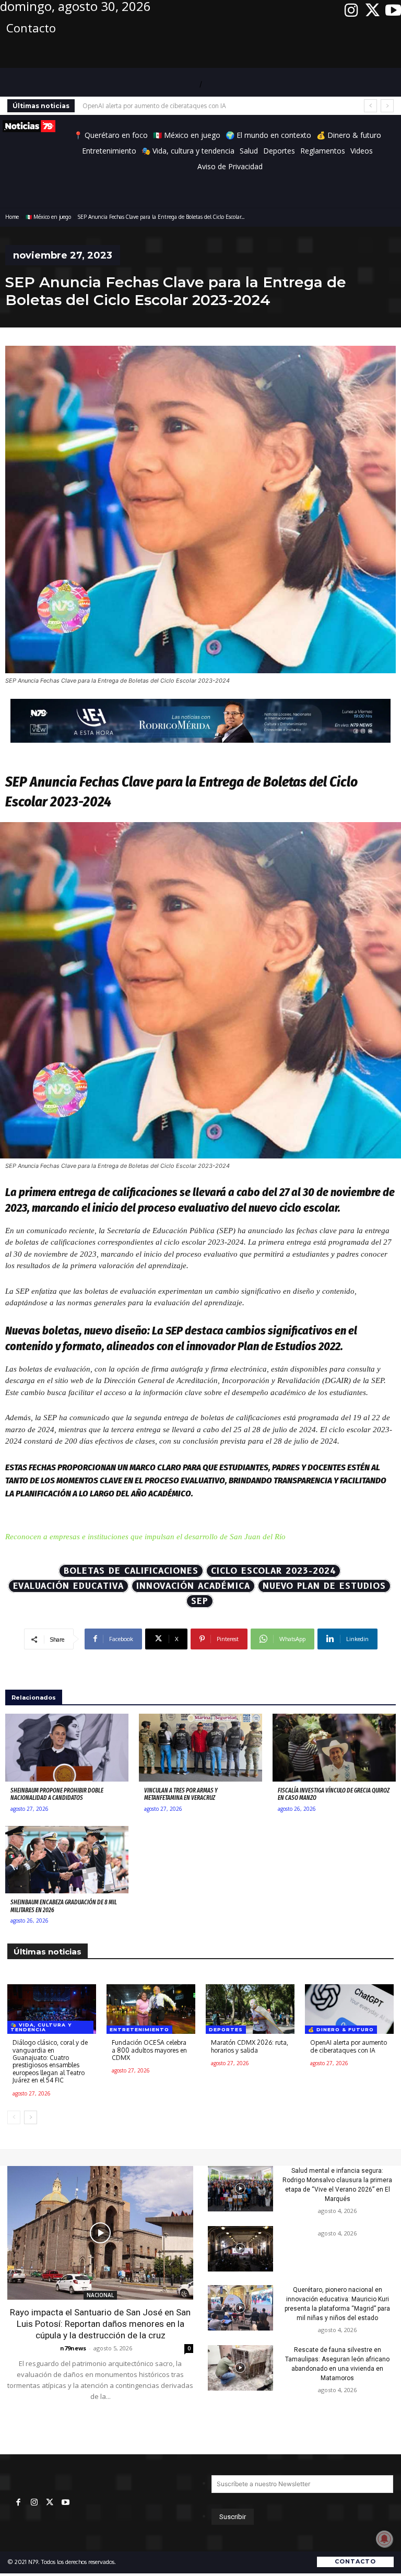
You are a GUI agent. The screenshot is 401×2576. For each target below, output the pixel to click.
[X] (372, 10)
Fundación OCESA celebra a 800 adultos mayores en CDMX (149, 2050)
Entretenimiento (139, 2029)
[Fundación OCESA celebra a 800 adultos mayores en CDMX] (151, 2009)
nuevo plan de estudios (324, 1586)
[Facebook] (18, 2503)
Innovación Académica (193, 1586)
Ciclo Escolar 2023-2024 (273, 1571)
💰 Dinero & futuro (341, 2029)
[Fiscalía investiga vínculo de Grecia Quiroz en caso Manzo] (334, 1748)
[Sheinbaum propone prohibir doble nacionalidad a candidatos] (67, 1748)
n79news (73, 2348)
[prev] (370, 106)
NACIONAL (100, 2295)
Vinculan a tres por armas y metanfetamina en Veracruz (181, 1794)
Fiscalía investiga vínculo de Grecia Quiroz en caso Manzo (334, 1794)
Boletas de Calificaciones (131, 1571)
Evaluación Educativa (68, 1586)
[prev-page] (14, 2117)
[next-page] (31, 2117)
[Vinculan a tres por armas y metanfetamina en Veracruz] (200, 1748)
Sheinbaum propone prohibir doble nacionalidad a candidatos (57, 1794)
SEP (200, 1601)
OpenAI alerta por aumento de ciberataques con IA (154, 106)
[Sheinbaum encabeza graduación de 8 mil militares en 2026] (67, 1860)
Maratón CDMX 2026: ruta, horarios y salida (250, 2046)
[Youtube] (393, 10)
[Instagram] (351, 10)
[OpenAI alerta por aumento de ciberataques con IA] (349, 2009)
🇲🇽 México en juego (48, 217)
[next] (387, 106)
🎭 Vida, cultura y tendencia (41, 2027)
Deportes (226, 2029)
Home (12, 217)
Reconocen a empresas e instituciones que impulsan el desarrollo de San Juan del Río (145, 1537)
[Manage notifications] (384, 2539)
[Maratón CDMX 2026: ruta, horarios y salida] (250, 2009)
